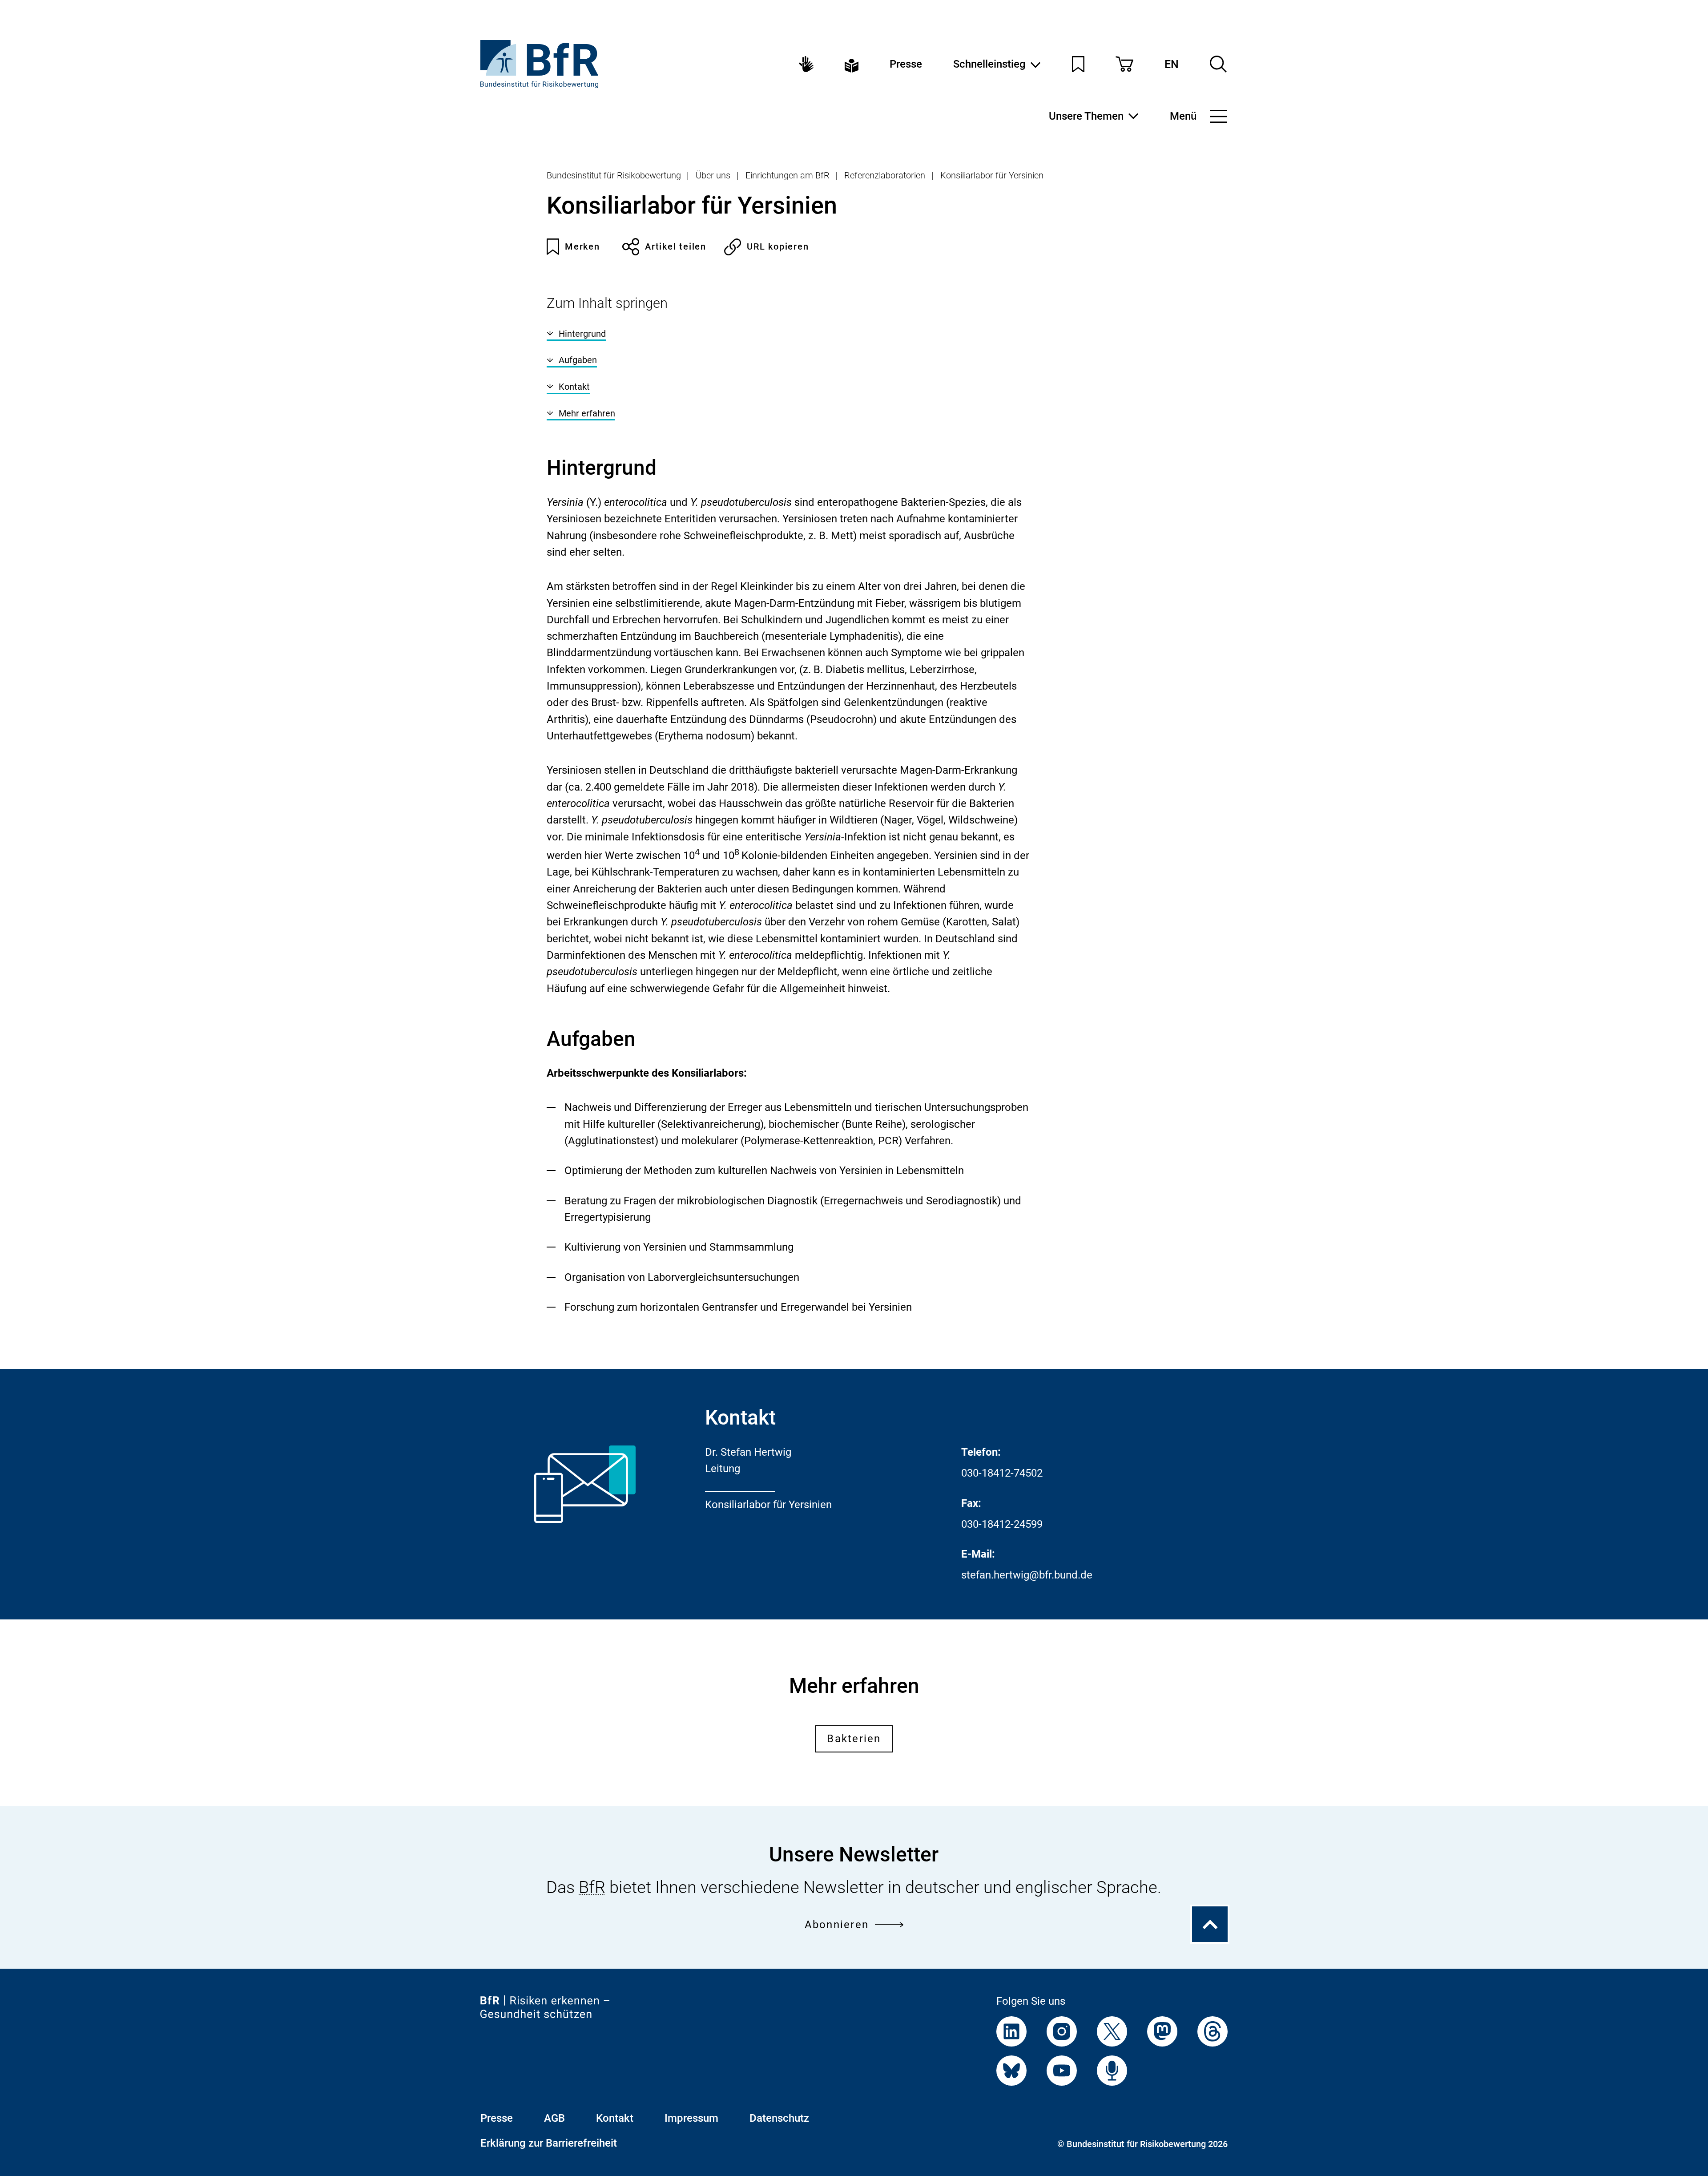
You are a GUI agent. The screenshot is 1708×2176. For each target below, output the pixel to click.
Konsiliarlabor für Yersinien (992, 175)
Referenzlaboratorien (885, 175)
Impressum (691, 2118)
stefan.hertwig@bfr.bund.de (1027, 1575)
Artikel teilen (676, 246)
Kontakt (574, 387)
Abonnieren (837, 1925)
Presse (906, 64)
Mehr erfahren (587, 413)
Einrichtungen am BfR (788, 175)
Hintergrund (582, 334)
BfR (592, 1887)
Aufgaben (578, 360)
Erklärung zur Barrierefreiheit (549, 2143)
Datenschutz (779, 2118)
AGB (554, 2118)
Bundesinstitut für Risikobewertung (614, 175)
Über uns (713, 175)
